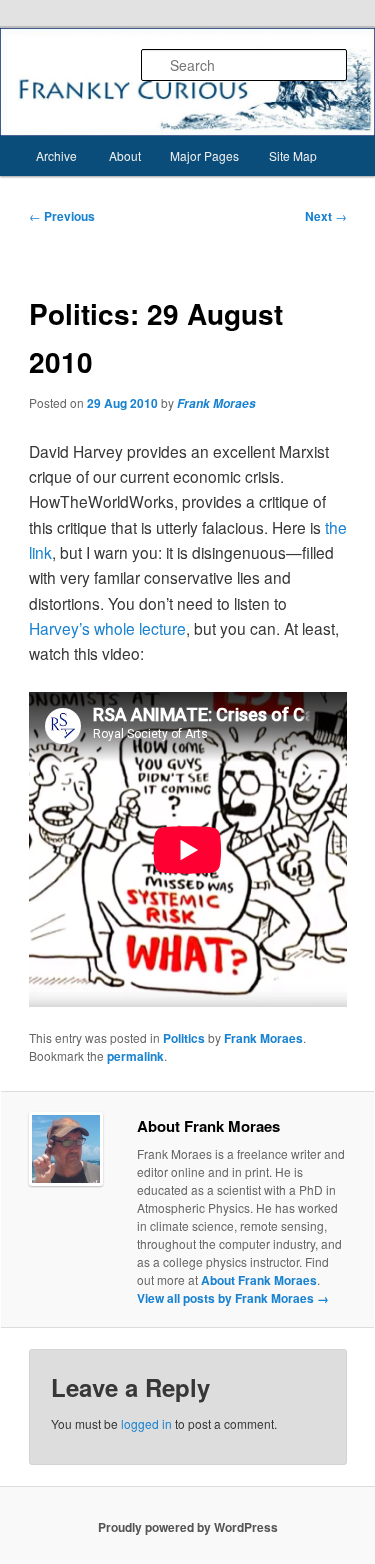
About (125, 155)
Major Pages (204, 155)
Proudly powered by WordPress (188, 1527)
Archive (56, 155)
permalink (135, 1056)
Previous (62, 216)
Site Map (293, 155)
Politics (184, 1038)
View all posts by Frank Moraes (233, 1298)
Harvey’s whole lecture (107, 628)
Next (326, 216)
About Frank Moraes (259, 1280)
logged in (146, 1423)
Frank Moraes (216, 403)
